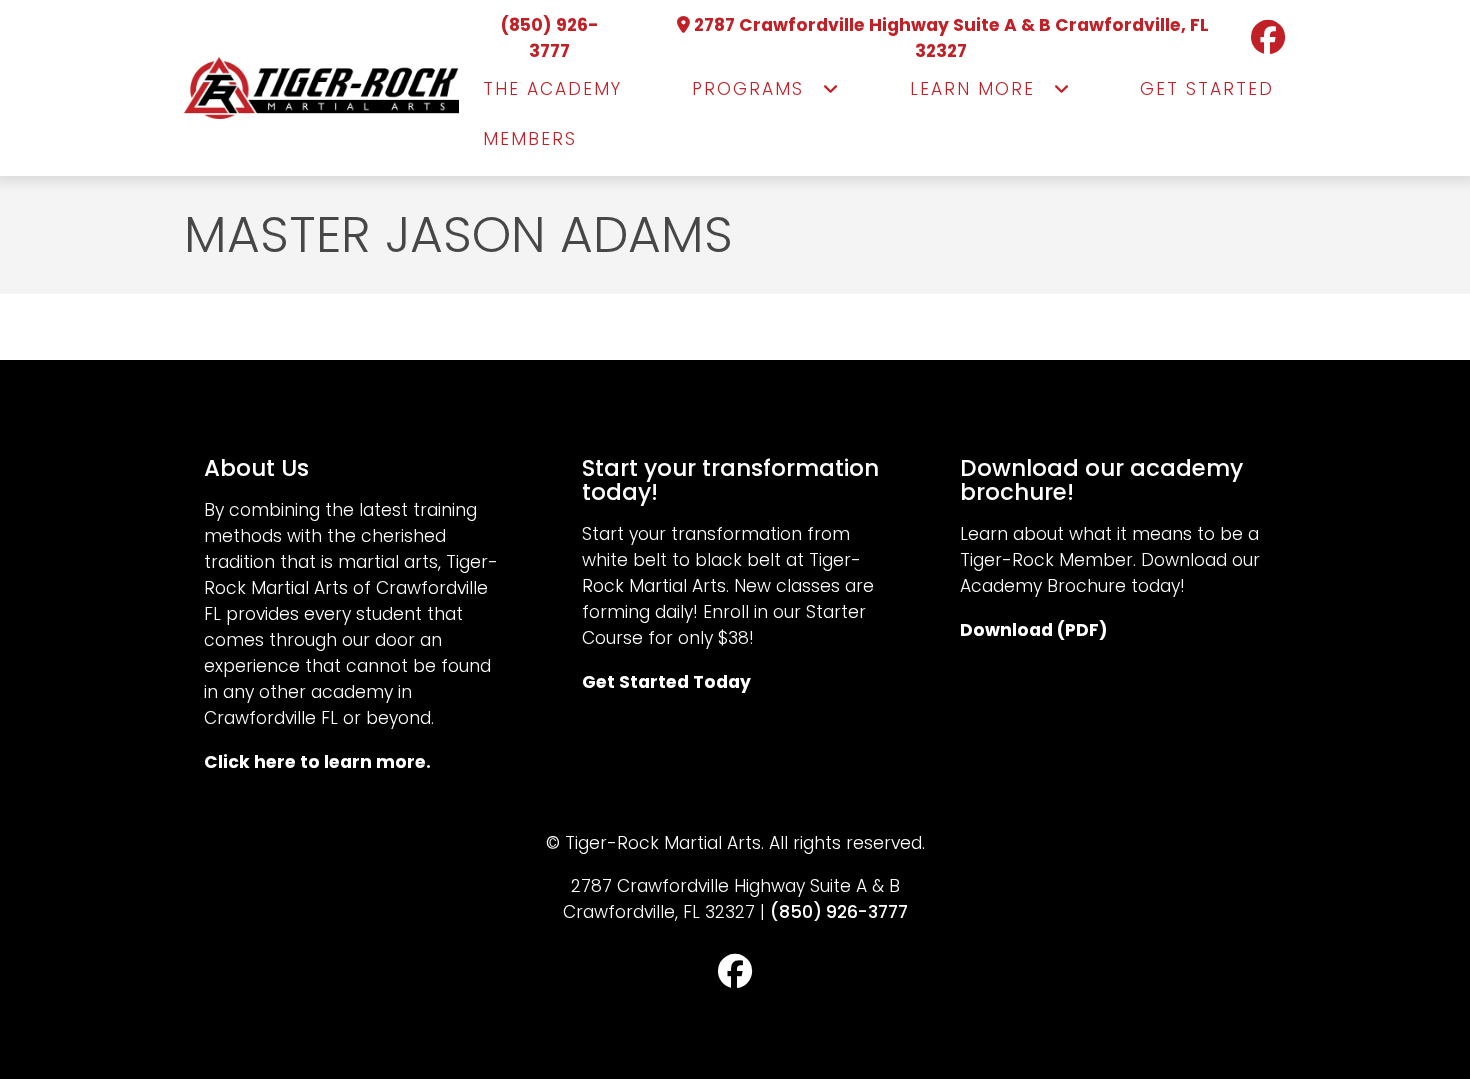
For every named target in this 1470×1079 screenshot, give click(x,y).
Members (530, 139)
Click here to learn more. (317, 762)
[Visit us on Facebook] (1256, 38)
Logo (322, 88)
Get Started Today (666, 682)
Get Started (1207, 89)
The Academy (552, 89)
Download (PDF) (1034, 630)
